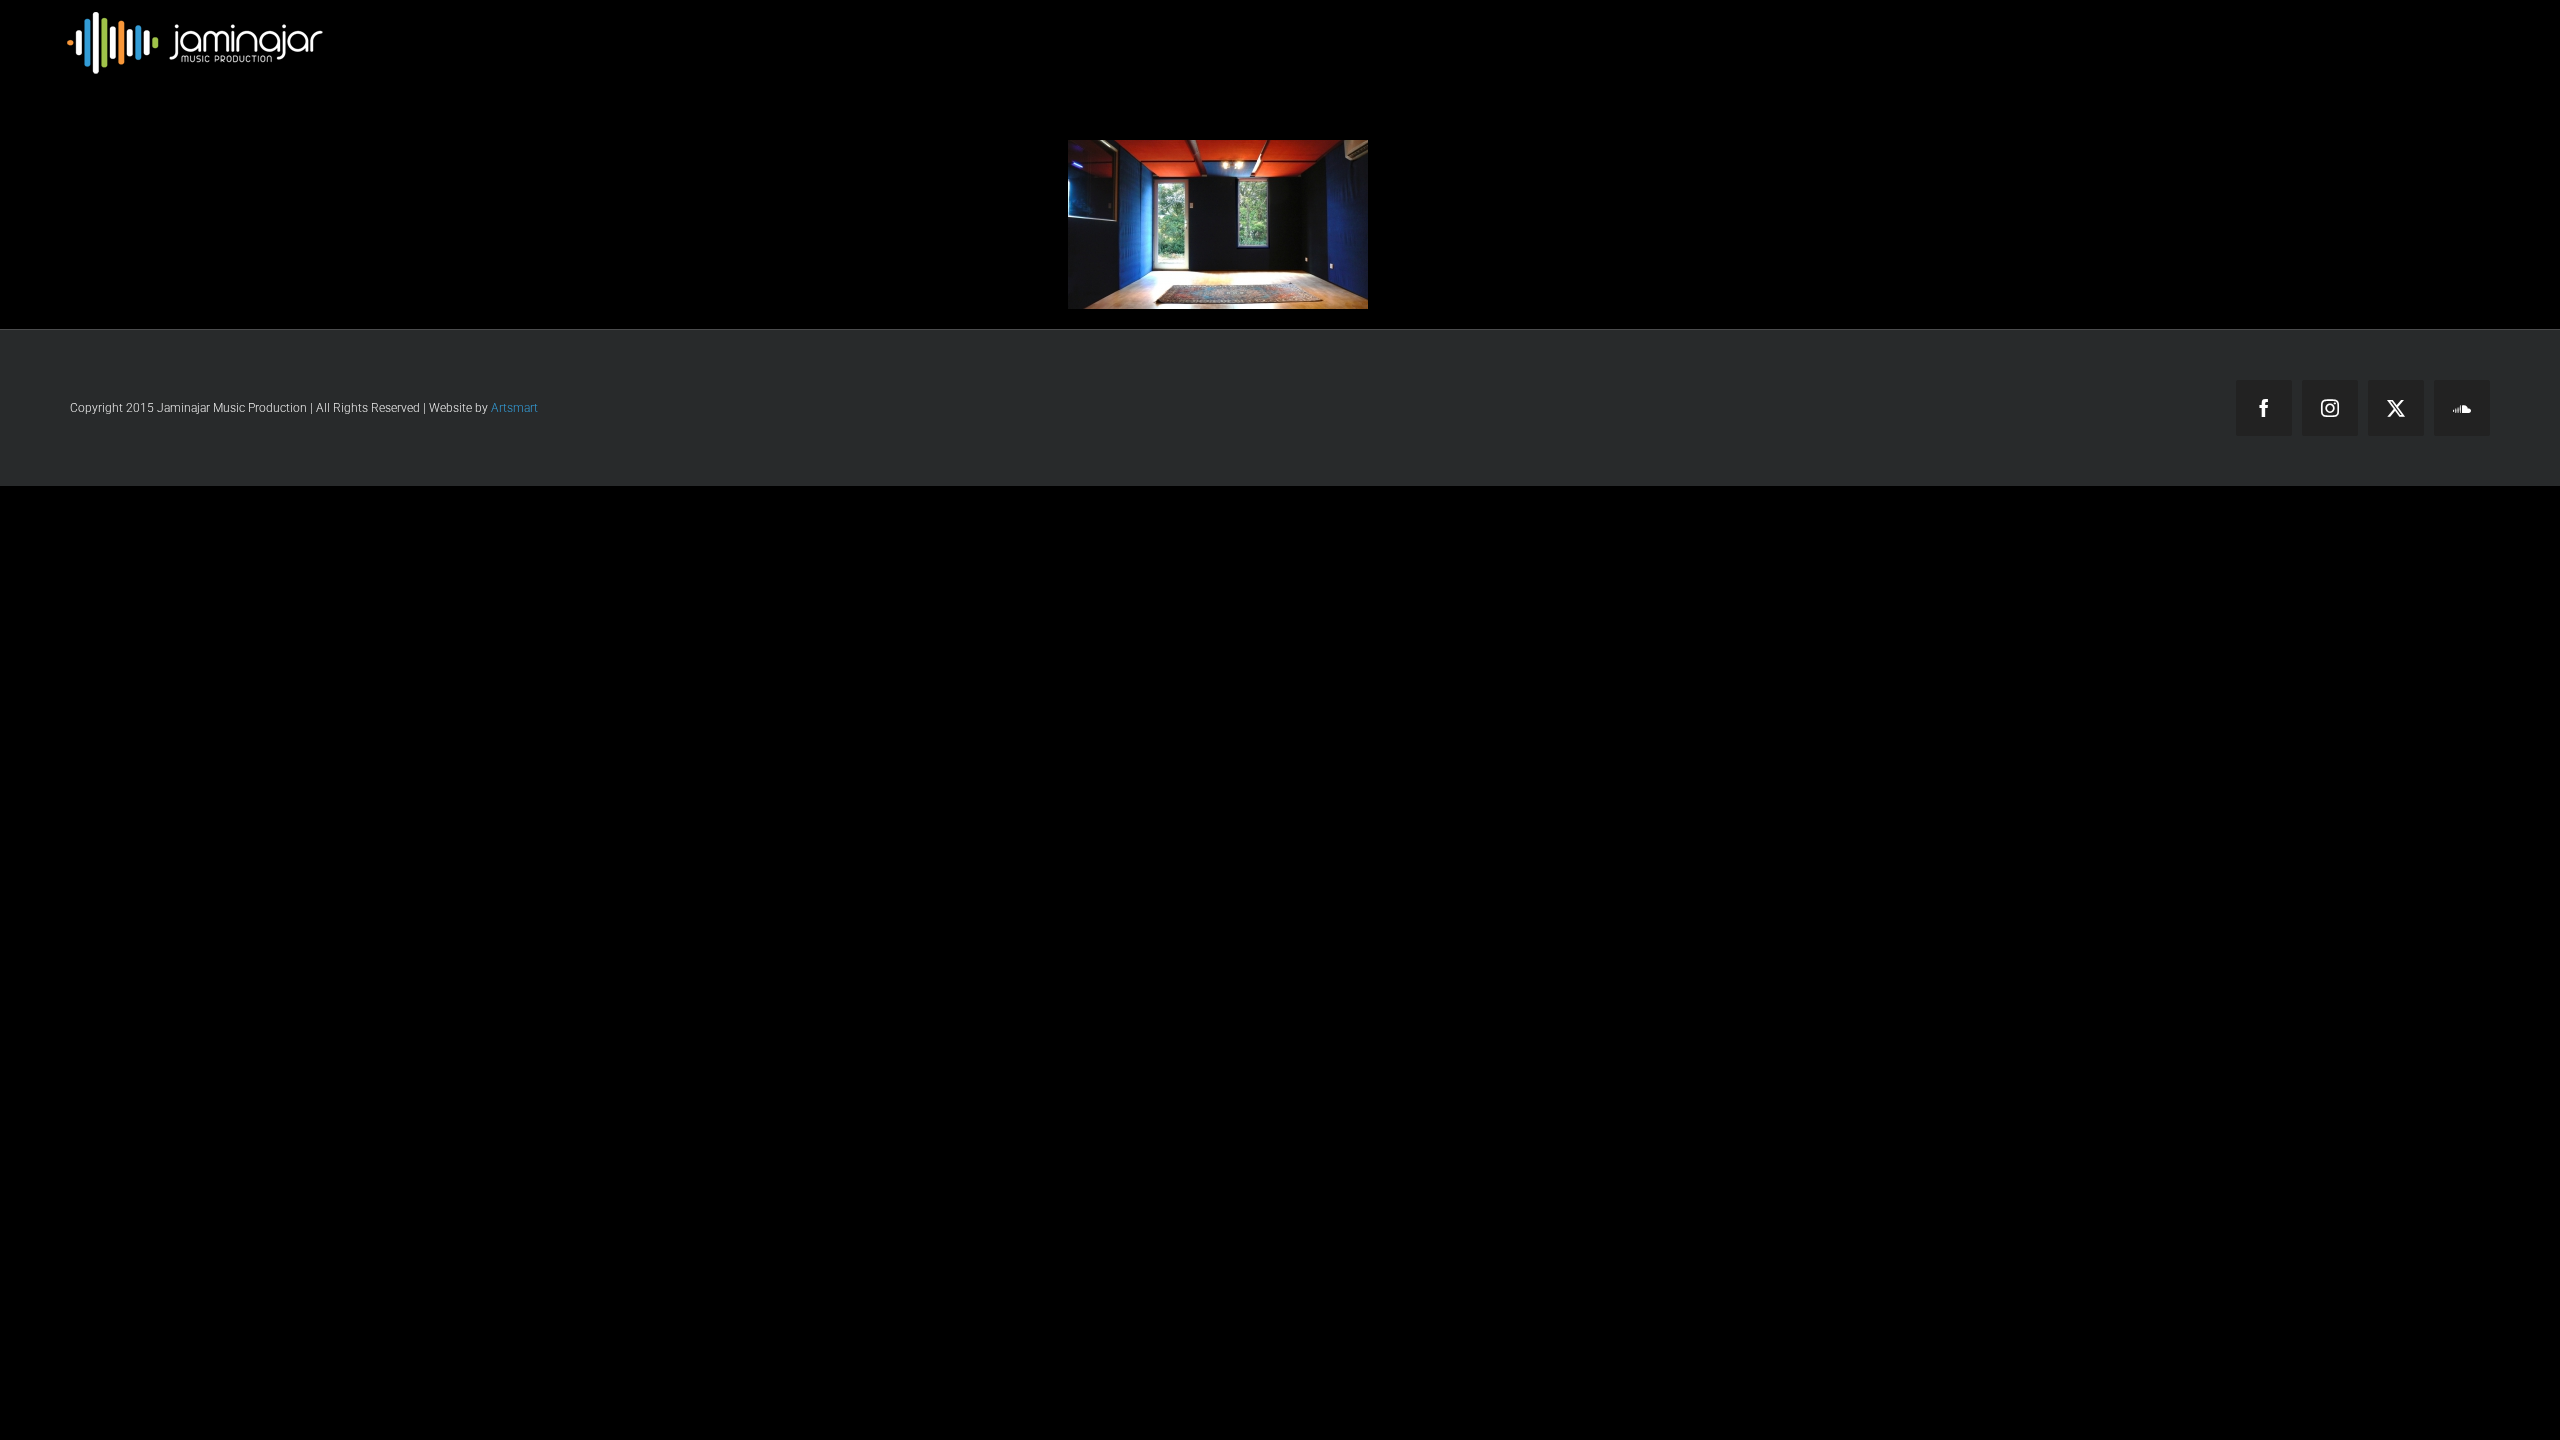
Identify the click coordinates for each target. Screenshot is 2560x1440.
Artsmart (514, 408)
